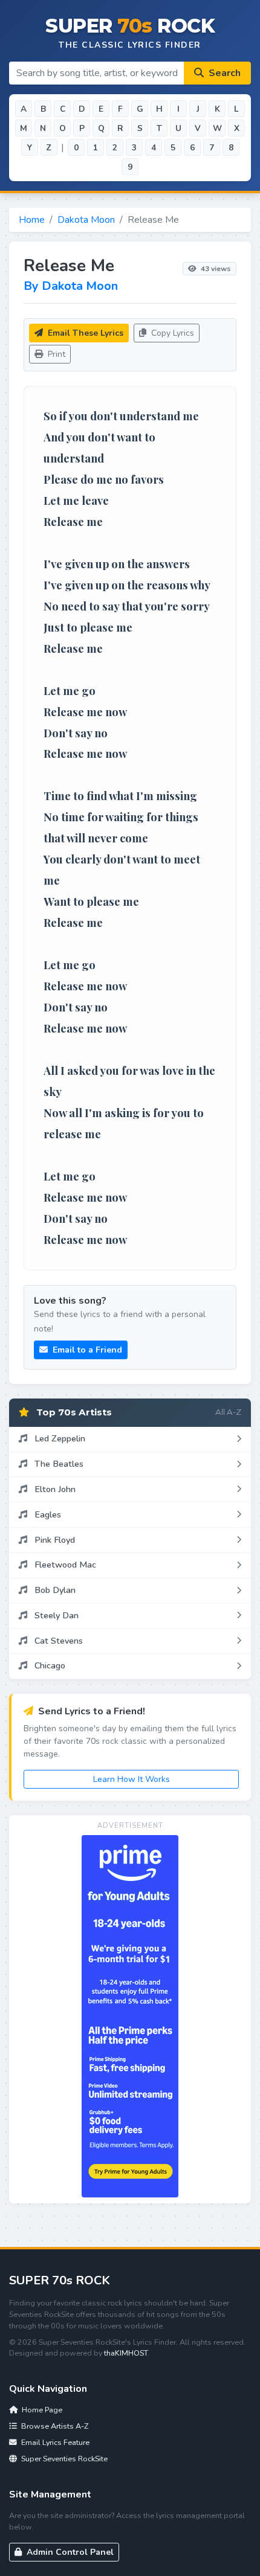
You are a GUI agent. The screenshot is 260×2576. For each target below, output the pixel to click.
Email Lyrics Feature (54, 2442)
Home (32, 220)
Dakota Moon (86, 220)
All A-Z (228, 1412)
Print (55, 354)
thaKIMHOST (126, 2353)
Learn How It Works (132, 1779)
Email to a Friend (86, 1350)
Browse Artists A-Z (54, 2426)
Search (223, 73)
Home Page (41, 2410)
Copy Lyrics (171, 333)
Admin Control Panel (69, 2552)
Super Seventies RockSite (63, 2459)
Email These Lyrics (84, 333)
